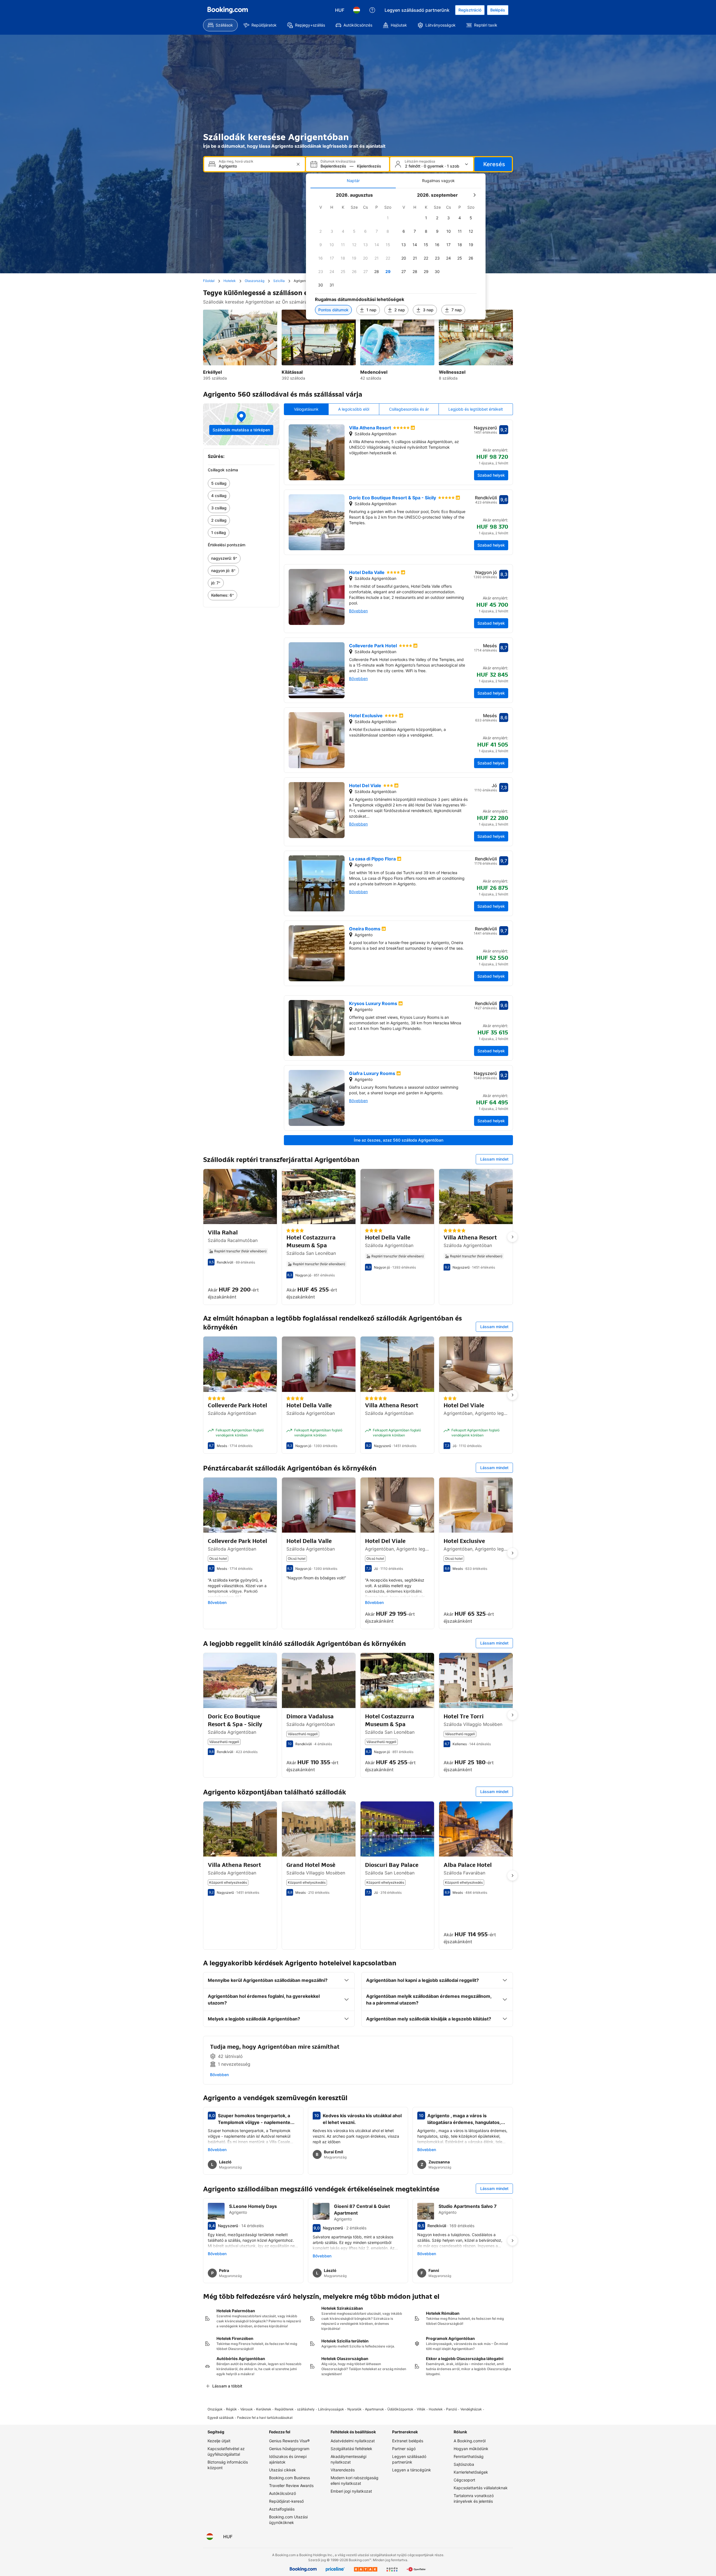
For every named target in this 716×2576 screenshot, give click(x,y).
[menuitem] (220, 25)
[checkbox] (388, 218)
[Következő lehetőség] (512, 1237)
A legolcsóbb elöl (354, 409)
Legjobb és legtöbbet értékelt (476, 409)
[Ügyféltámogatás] (372, 10)
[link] (241, 483)
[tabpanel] (396, 254)
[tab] (353, 181)
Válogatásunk (306, 409)
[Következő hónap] (474, 195)
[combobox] (255, 166)
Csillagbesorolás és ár (409, 409)
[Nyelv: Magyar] (357, 10)
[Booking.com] (228, 10)
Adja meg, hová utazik (236, 161)
